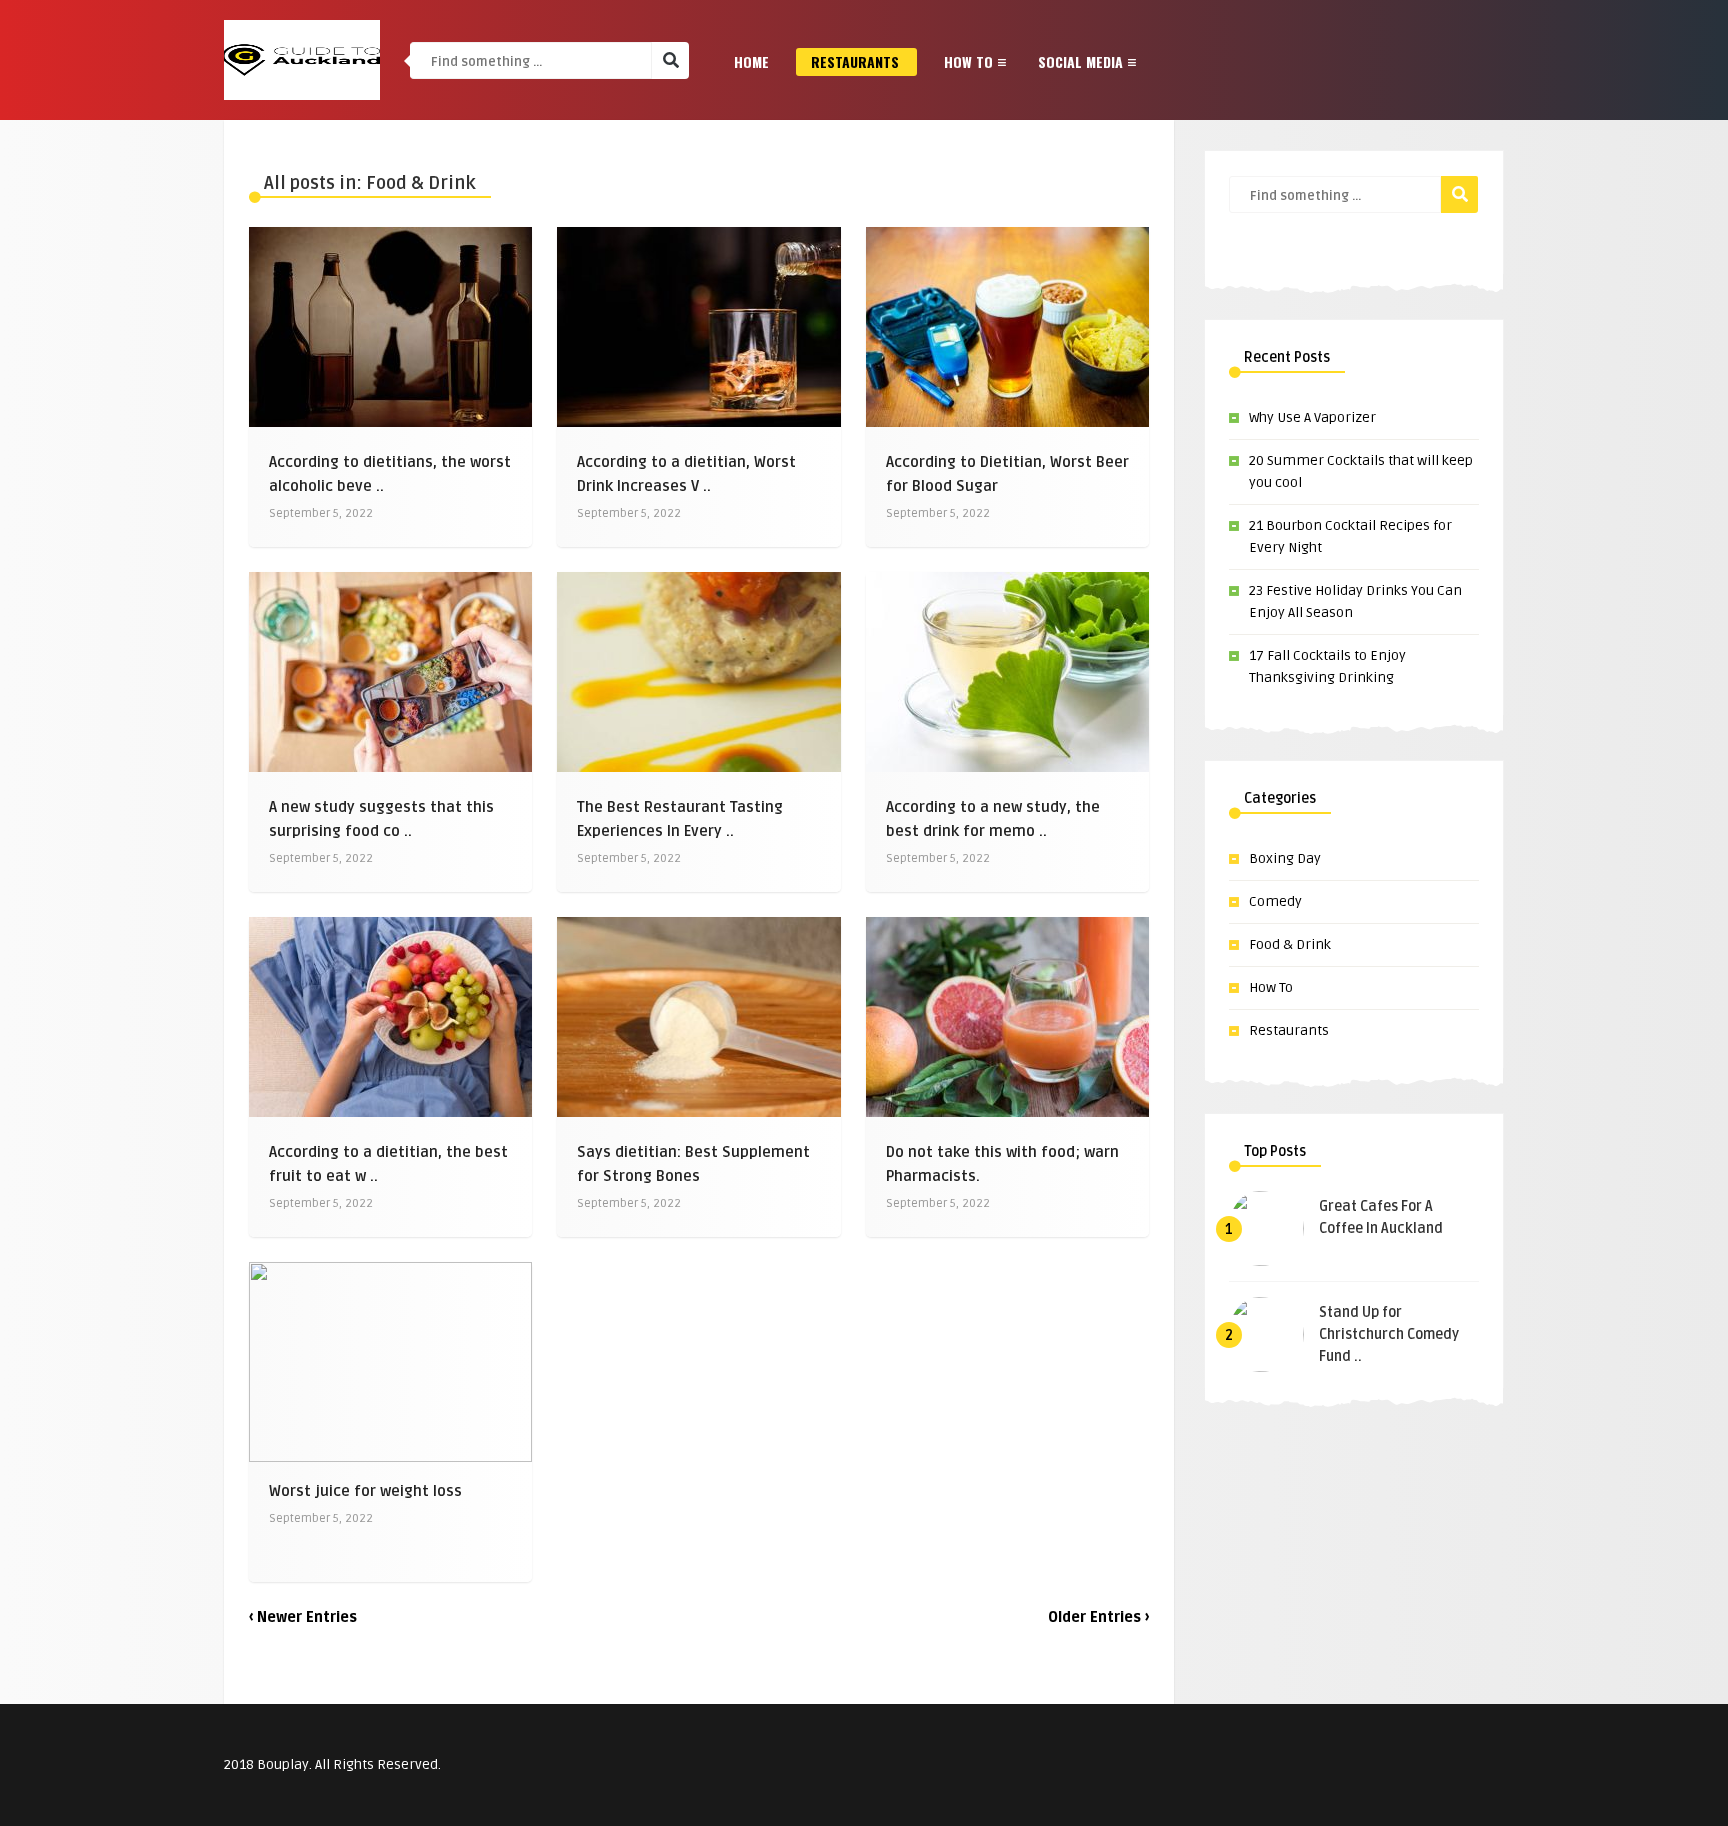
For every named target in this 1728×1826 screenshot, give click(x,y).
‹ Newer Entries (303, 1617)
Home (751, 61)
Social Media (1080, 61)
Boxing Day (1285, 858)
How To (968, 61)
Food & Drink (1290, 944)
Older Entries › (1098, 1617)
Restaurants (855, 61)
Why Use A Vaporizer (1312, 417)
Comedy (1275, 901)
